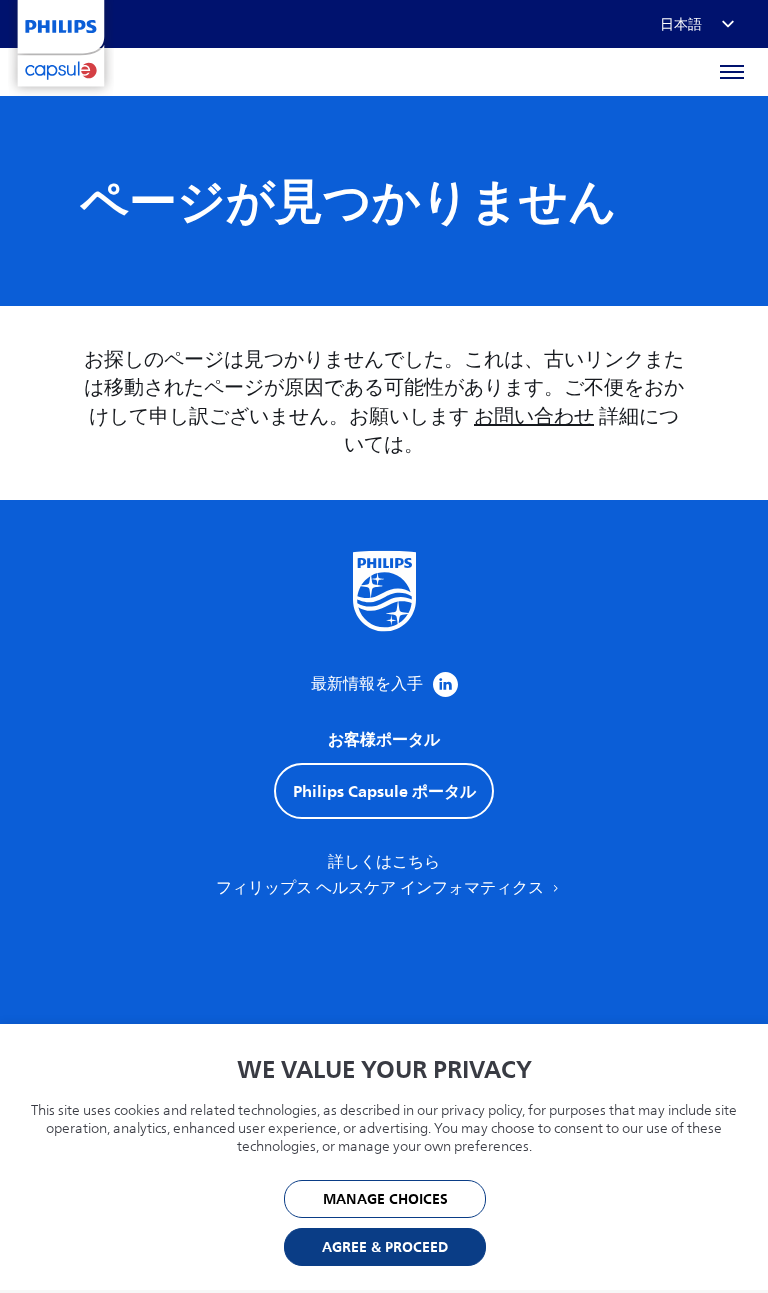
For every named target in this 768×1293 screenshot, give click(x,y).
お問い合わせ (534, 416)
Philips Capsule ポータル (384, 791)
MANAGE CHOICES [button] (385, 1199)
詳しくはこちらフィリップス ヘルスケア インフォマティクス (382, 875)
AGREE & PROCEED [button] (385, 1247)
